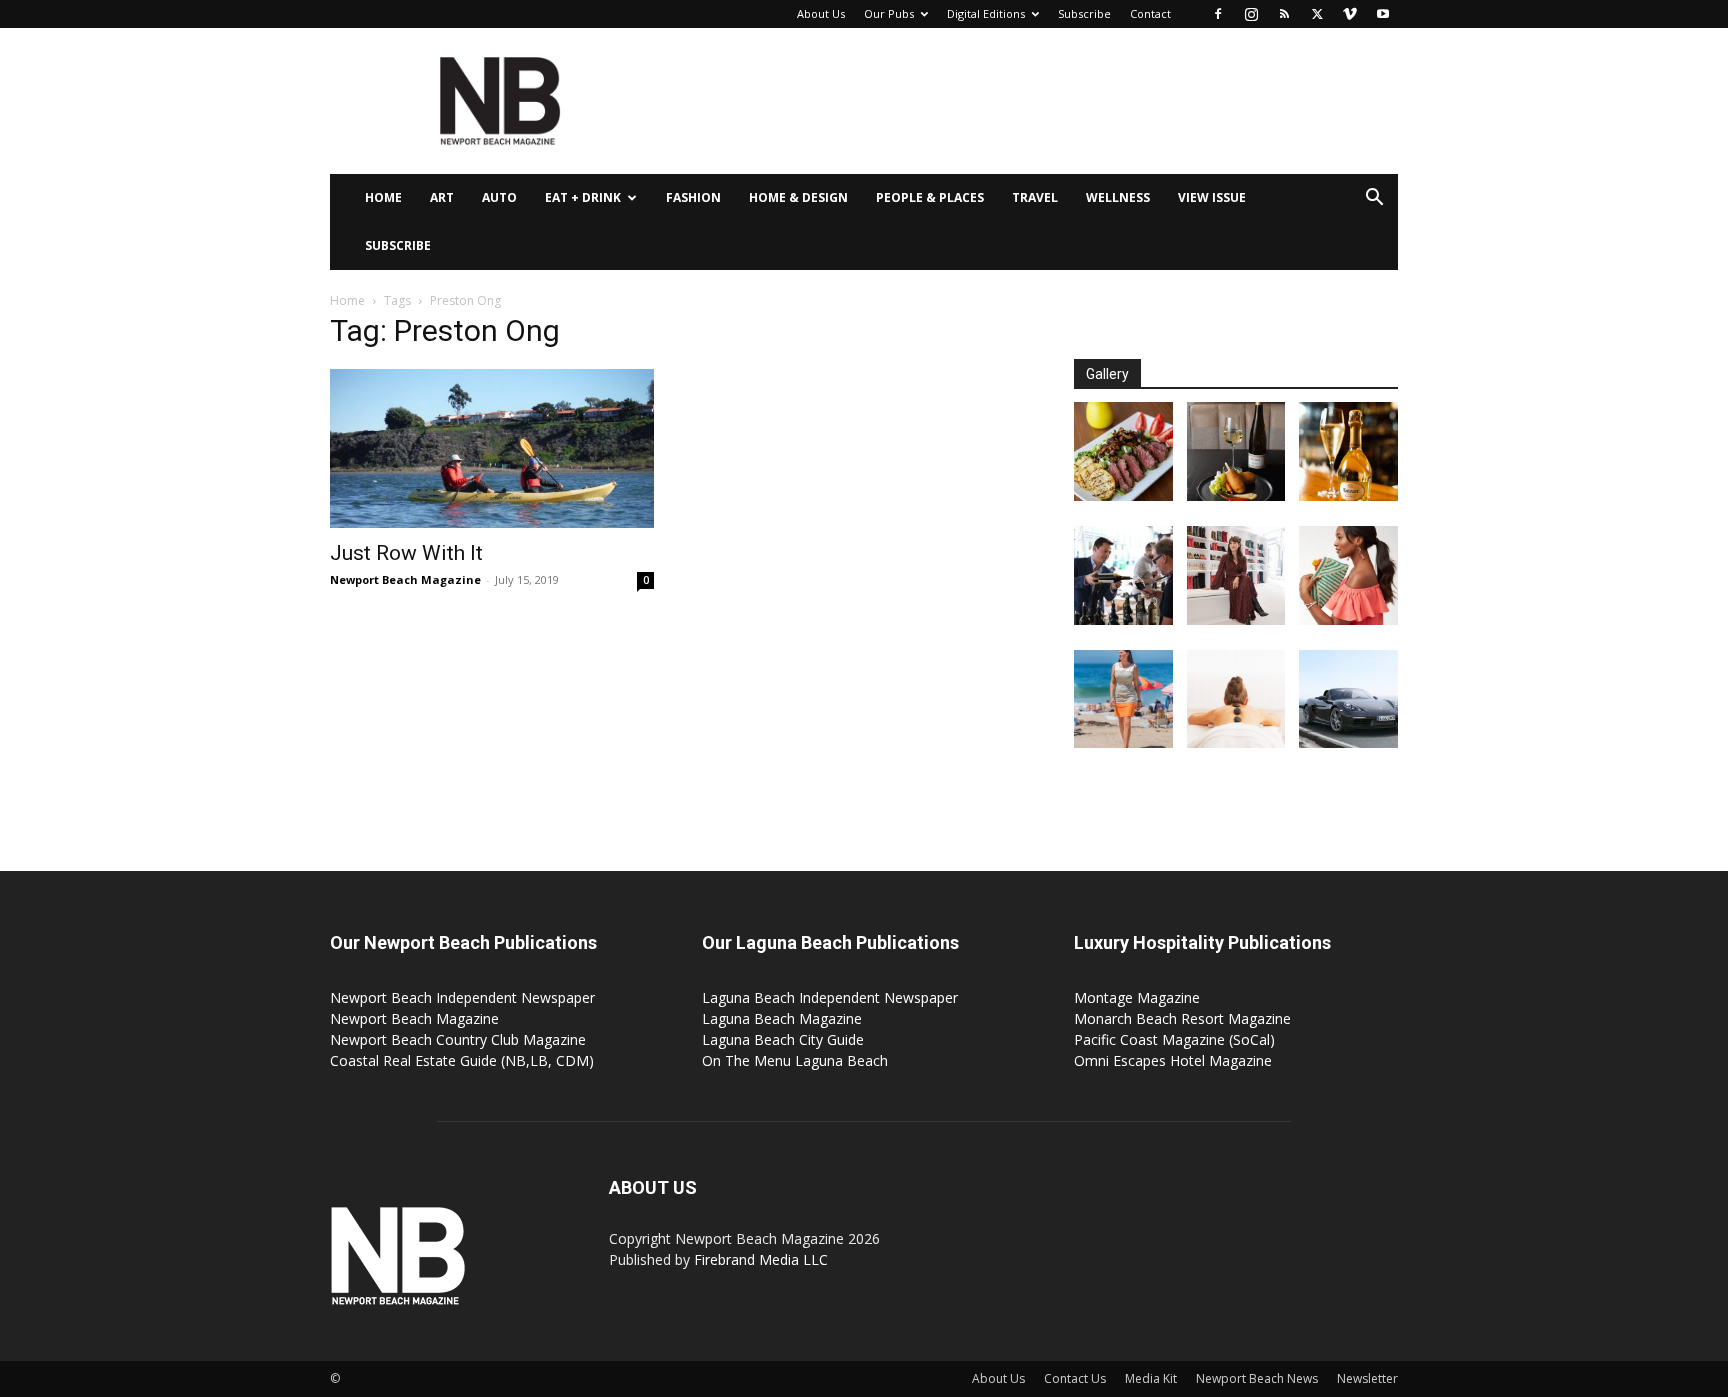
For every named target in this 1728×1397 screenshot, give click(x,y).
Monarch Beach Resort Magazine (1182, 1018)
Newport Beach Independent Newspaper (462, 997)
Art (442, 197)
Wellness (1118, 197)
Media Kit (1151, 1378)
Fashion (693, 197)
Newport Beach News (1257, 1378)
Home (383, 197)
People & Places (930, 197)
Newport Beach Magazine (405, 579)
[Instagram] (1251, 14)
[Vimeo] (1350, 14)
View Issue (1212, 197)
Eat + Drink (583, 197)
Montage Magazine (1137, 997)
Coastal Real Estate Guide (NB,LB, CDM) (462, 1060)
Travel (1035, 197)
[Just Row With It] (492, 448)
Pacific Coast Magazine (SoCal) (1174, 1039)
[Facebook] (1218, 14)
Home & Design (798, 197)
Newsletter (1367, 1378)
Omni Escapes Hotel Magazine (1173, 1060)
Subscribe (1084, 13)
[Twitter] (1317, 14)
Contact (1150, 13)
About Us (821, 13)
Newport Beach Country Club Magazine (458, 1039)
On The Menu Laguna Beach (795, 1060)
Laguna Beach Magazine (782, 1018)
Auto (499, 197)
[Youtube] (1383, 14)
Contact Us (1075, 1378)
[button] (1374, 199)
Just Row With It (406, 553)
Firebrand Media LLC (761, 1259)
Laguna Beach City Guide (783, 1039)
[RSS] (1284, 14)
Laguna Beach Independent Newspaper (830, 997)
